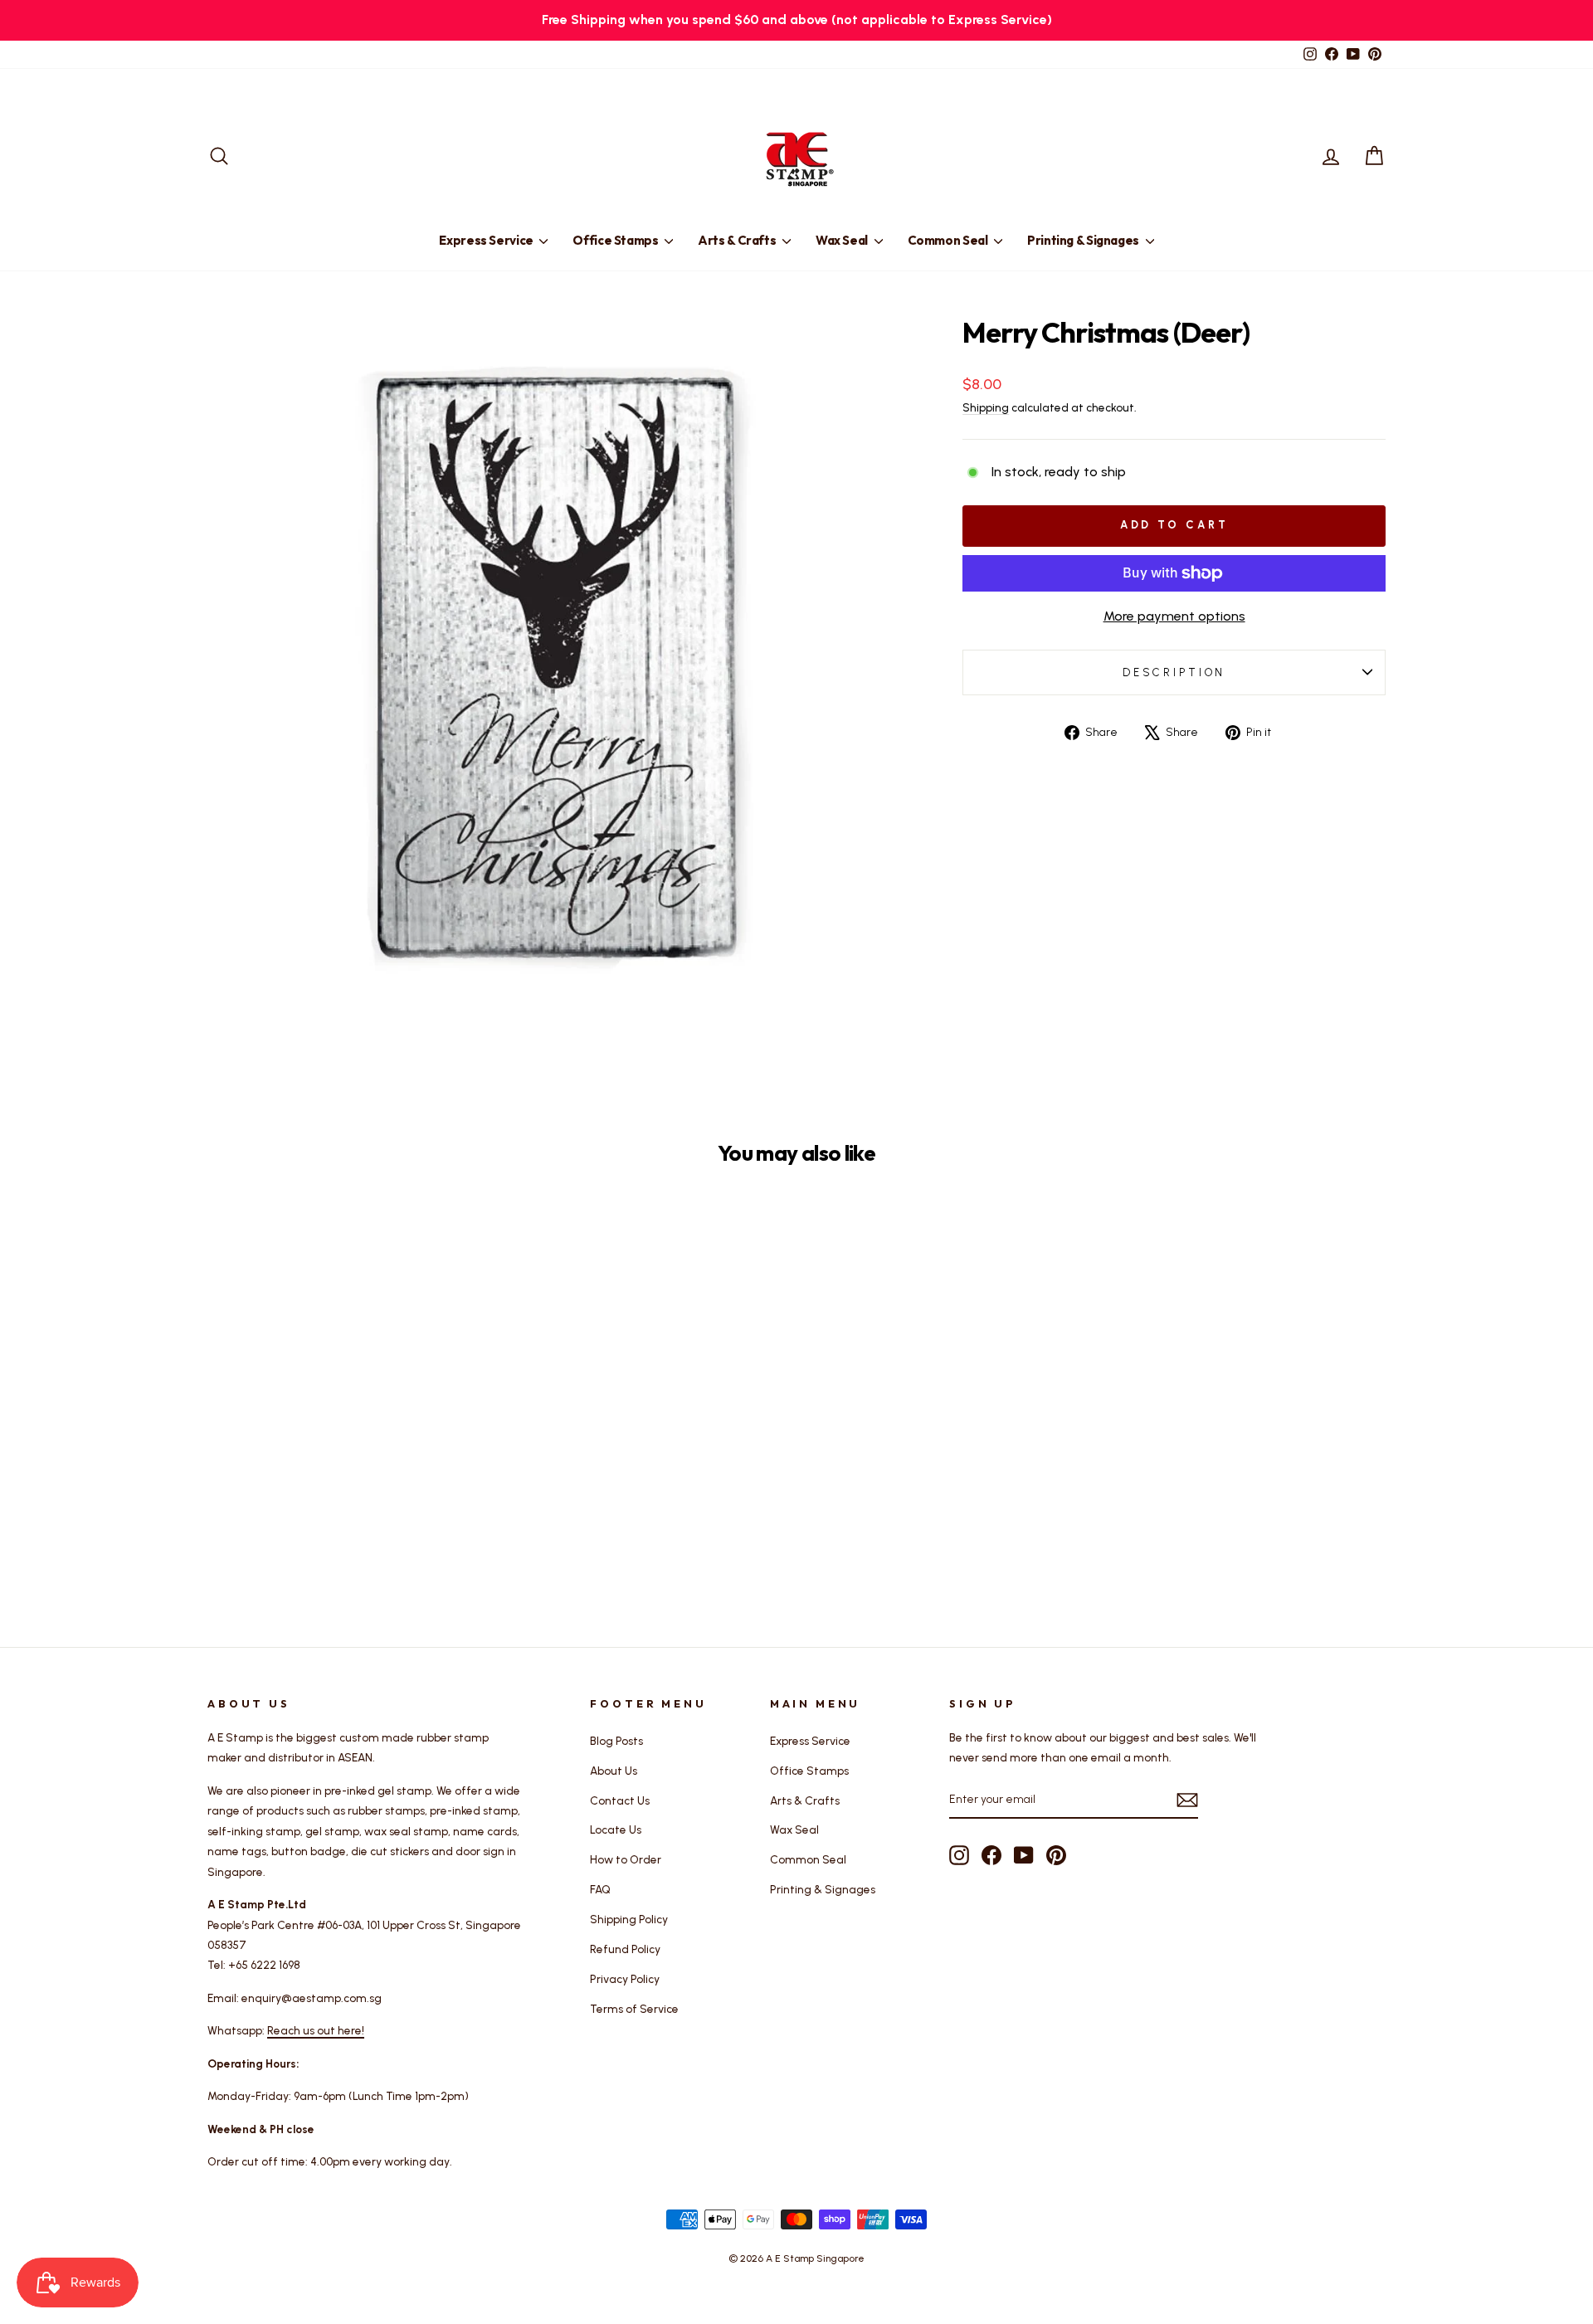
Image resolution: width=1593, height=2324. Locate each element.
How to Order (626, 1859)
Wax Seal (843, 240)
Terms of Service (634, 2009)
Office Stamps (616, 240)
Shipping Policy (629, 1919)
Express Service (487, 240)
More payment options (1174, 616)
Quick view (348, 1468)
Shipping (986, 407)
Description (1174, 672)
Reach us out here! (316, 2030)
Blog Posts (616, 1741)
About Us (614, 1771)
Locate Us (616, 1829)
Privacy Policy (625, 1979)
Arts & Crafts (738, 240)
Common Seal (949, 240)
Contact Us (620, 1800)
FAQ (600, 1889)
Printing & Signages (1084, 240)
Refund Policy (625, 1949)
